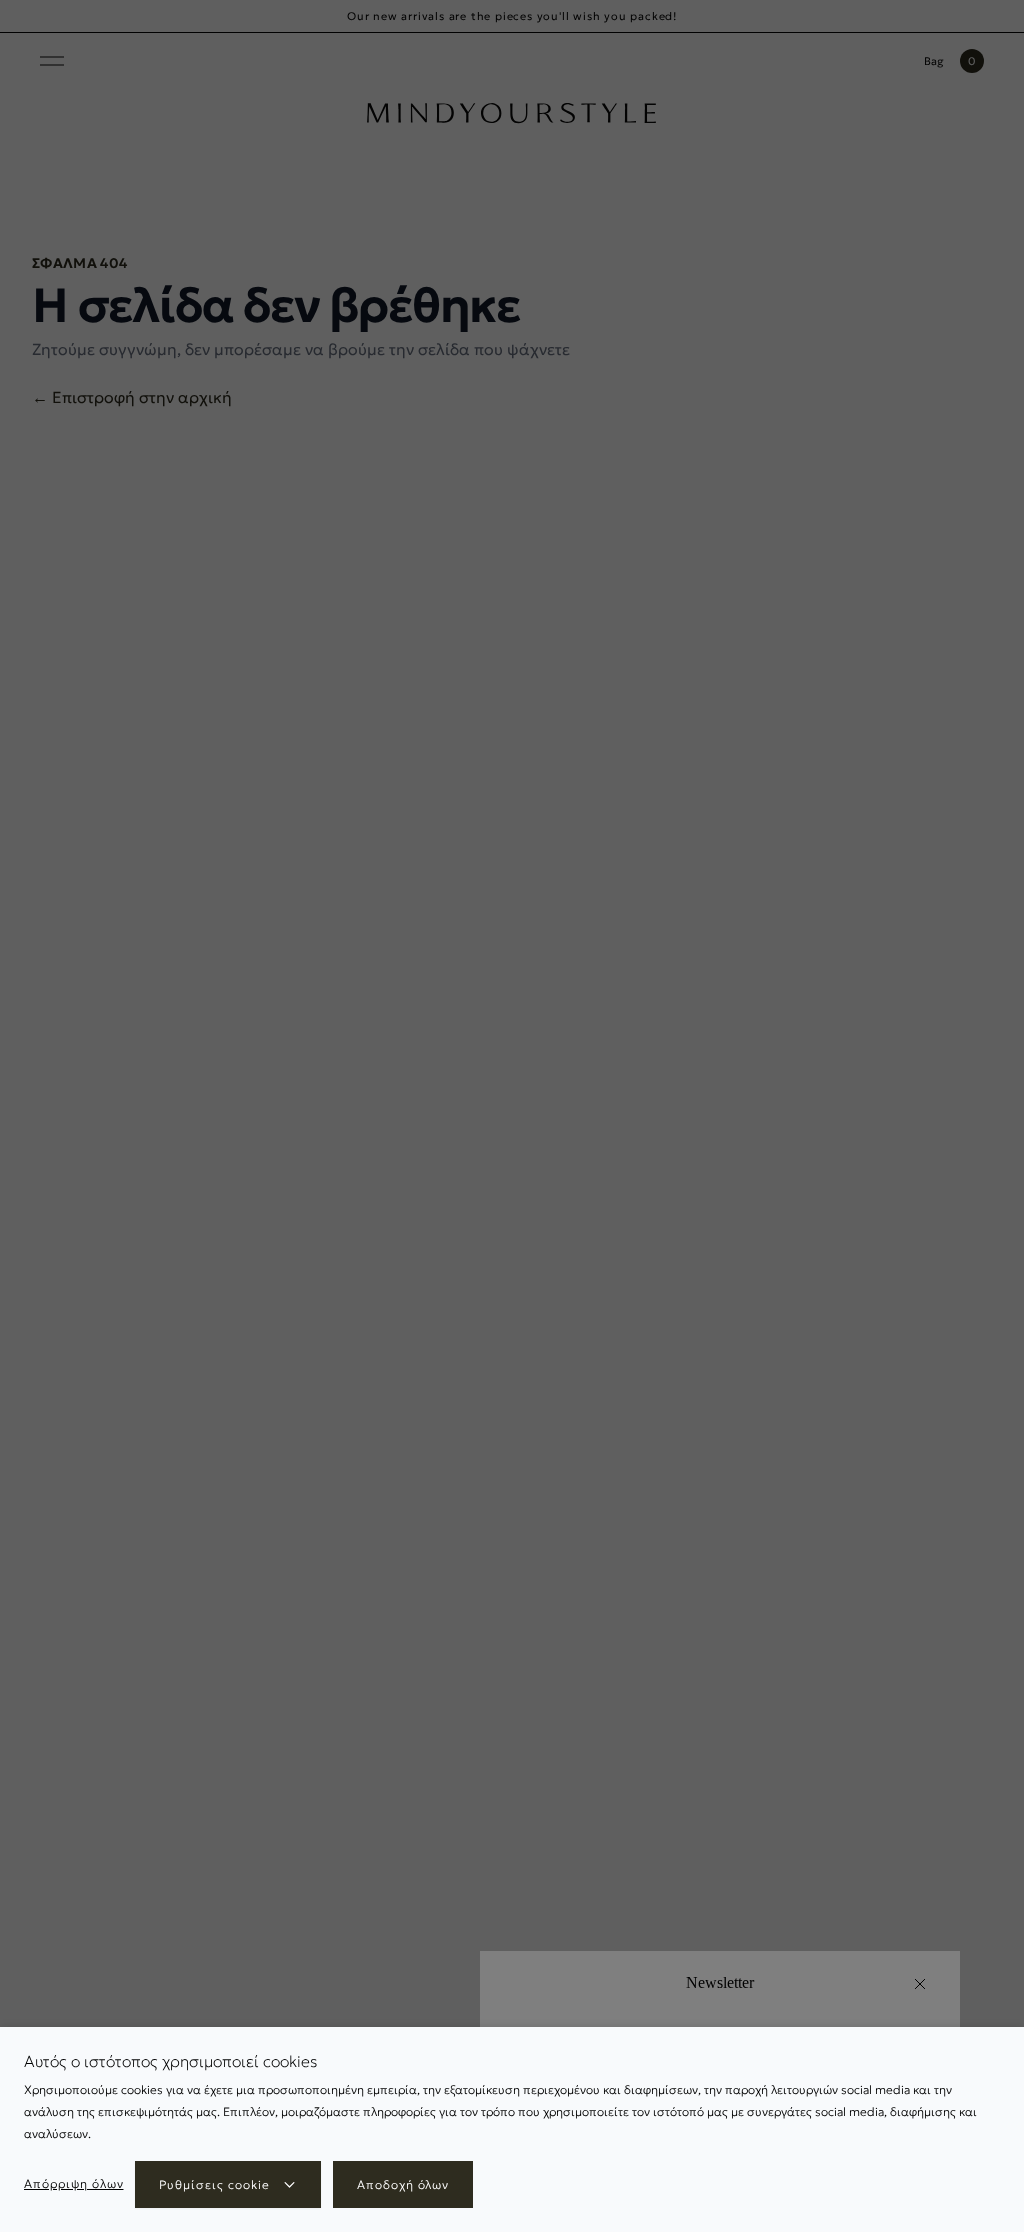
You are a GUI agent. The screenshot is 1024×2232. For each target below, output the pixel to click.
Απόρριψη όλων (73, 2183)
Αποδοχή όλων (403, 2184)
